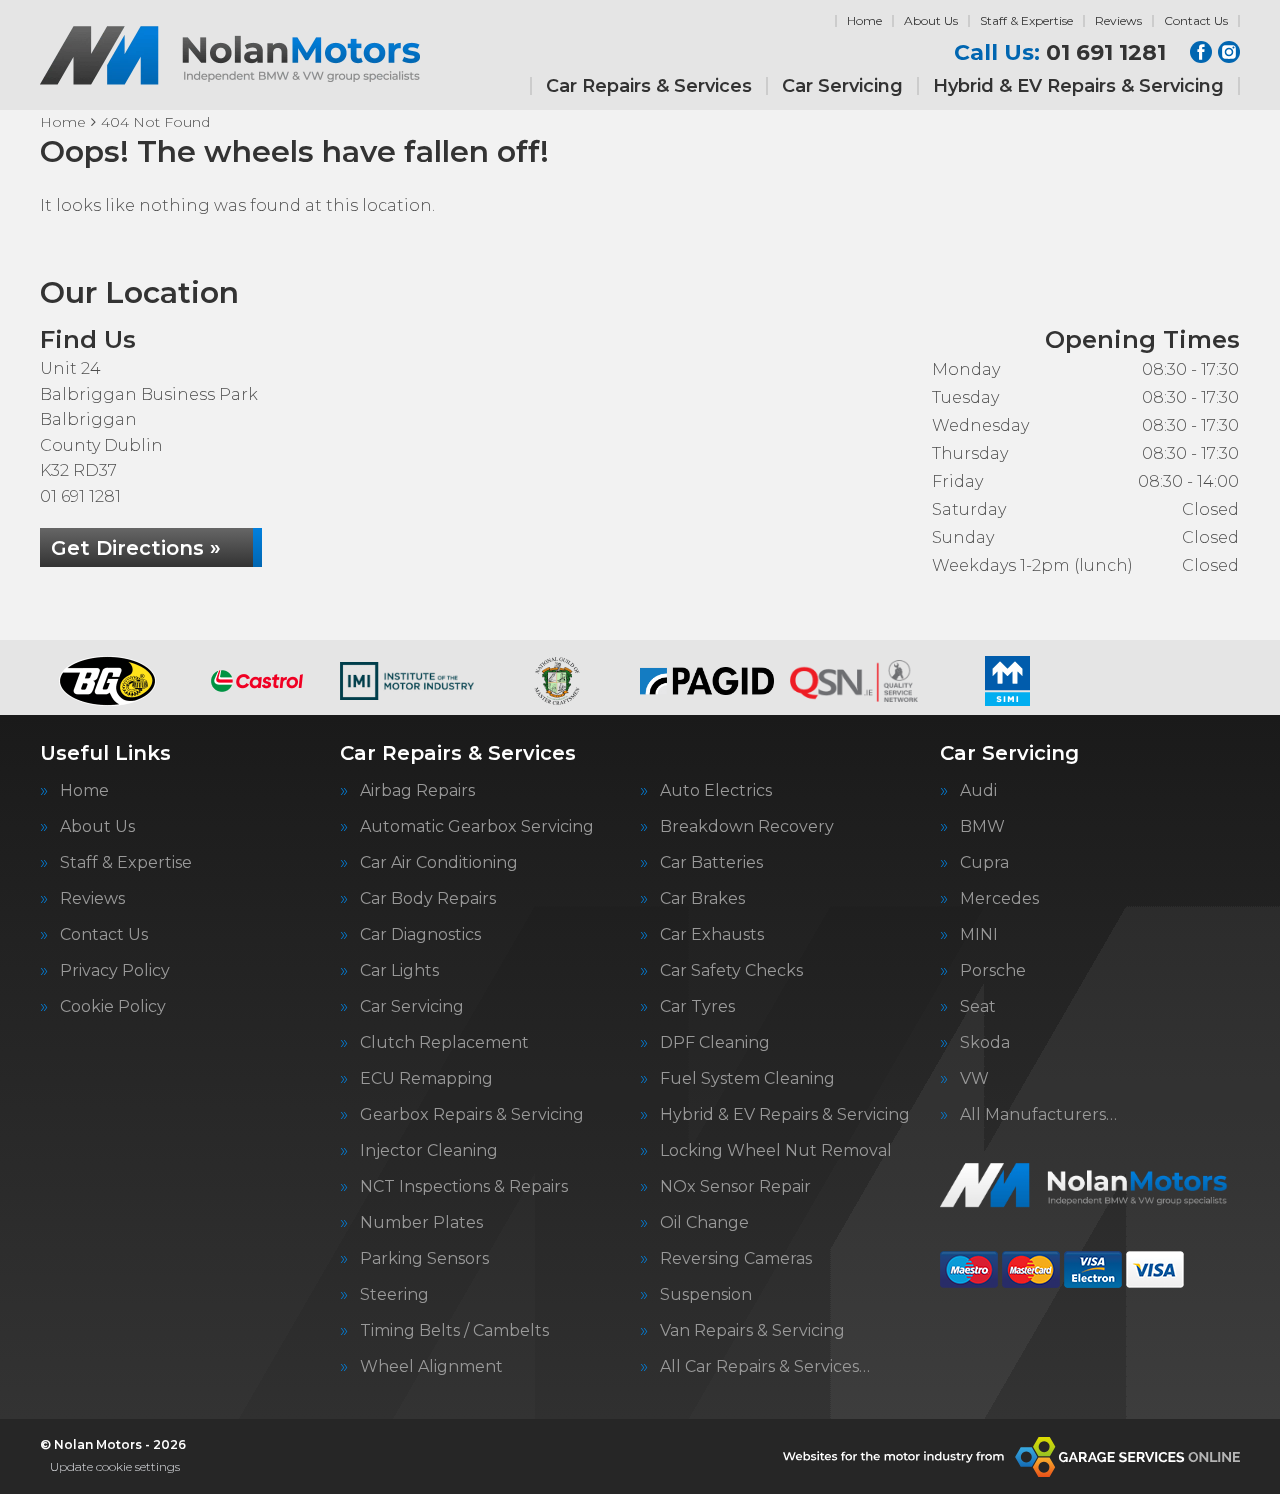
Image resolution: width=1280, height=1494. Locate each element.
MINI (979, 935)
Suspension (706, 1295)
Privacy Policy (115, 971)
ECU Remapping (426, 1079)
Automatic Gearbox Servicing (477, 827)
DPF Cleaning (715, 1043)
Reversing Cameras (736, 1259)
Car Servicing (842, 86)
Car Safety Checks (731, 971)
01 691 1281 (1060, 53)
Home (864, 20)
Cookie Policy (113, 1007)
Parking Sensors (424, 1259)
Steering (394, 1295)
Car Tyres (697, 1007)
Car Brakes (702, 899)
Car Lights (399, 971)
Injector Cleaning (429, 1151)
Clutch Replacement (444, 1043)
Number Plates (421, 1223)
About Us (931, 20)
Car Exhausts (712, 935)
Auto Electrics (716, 791)
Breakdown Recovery (747, 827)
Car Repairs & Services (649, 86)
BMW (982, 827)
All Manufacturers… (1038, 1115)
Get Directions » (136, 548)
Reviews (1118, 20)
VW (974, 1079)
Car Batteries (711, 863)
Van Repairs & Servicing (752, 1331)
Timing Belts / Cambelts (454, 1331)
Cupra (984, 863)
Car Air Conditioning (439, 863)
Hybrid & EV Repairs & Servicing (1078, 86)
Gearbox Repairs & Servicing (472, 1115)
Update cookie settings (115, 1466)
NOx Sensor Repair (735, 1187)
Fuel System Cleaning (747, 1079)
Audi (978, 791)
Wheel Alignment (431, 1367)
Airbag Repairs (417, 791)
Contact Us (1196, 20)
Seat (978, 1007)
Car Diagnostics (420, 935)
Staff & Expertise (1026, 20)
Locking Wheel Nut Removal (776, 1151)
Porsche (993, 971)
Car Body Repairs (428, 899)
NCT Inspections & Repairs (464, 1187)
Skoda (985, 1043)
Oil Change (704, 1223)
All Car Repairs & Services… (765, 1367)
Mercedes (999, 899)
